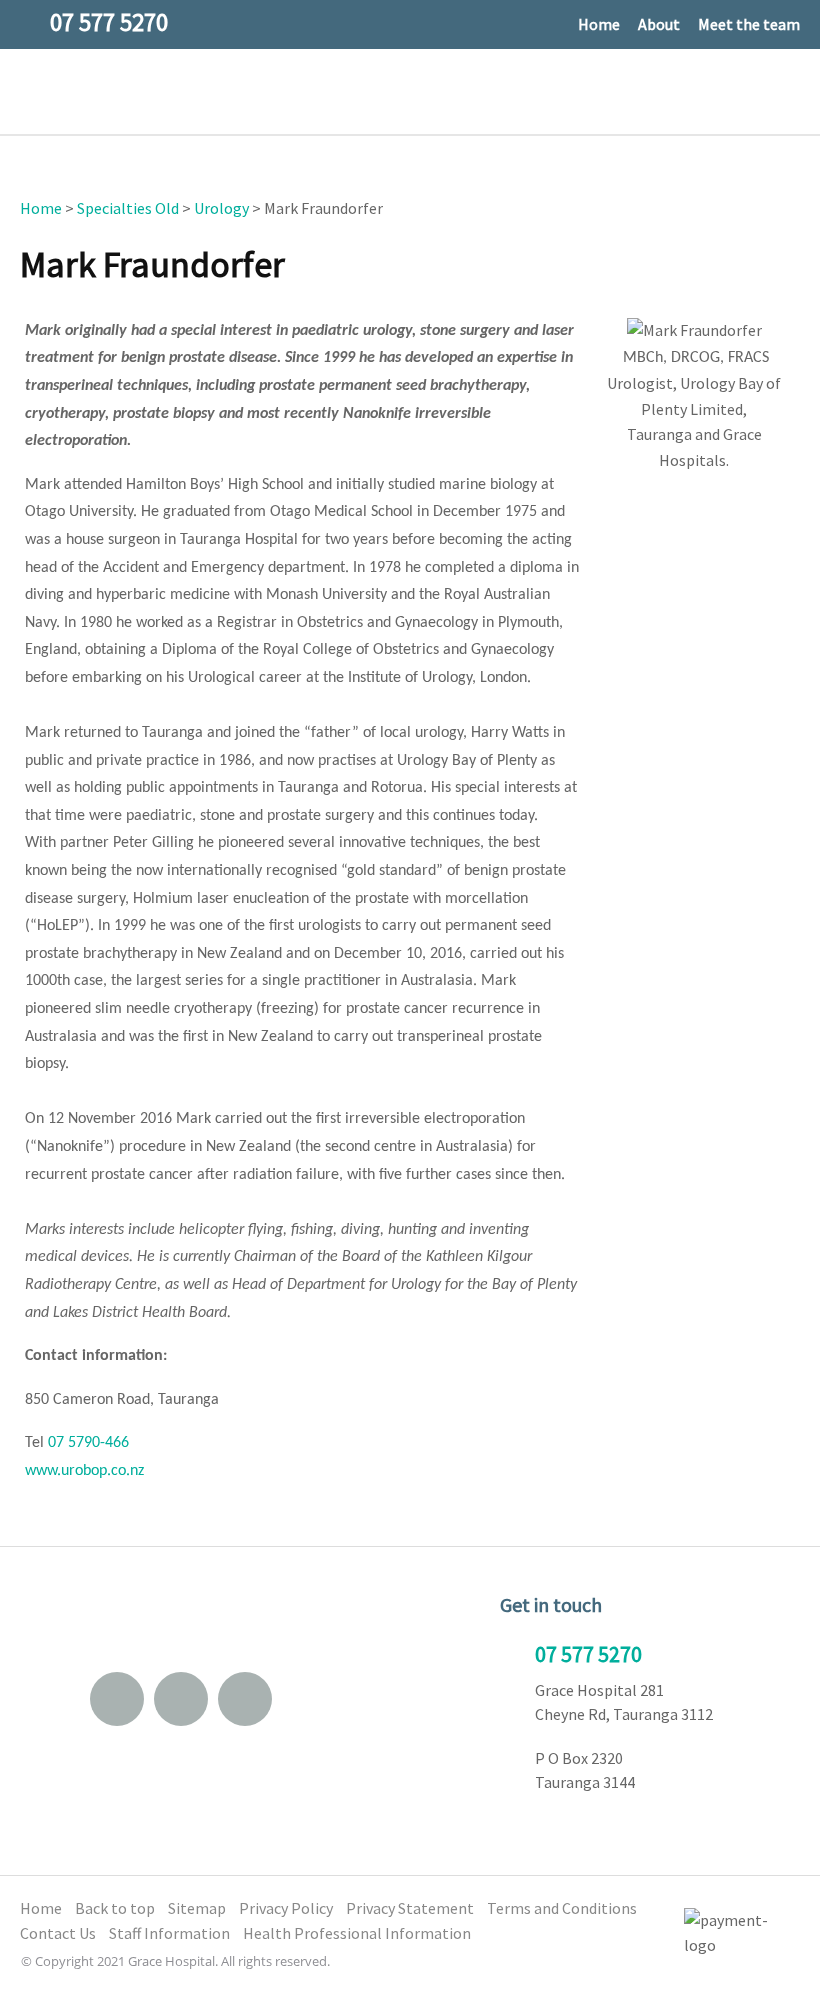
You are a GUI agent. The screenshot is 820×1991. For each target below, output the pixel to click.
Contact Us (58, 1933)
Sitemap (197, 1908)
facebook (181, 1699)
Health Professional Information (357, 1933)
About (659, 24)
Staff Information (169, 1933)
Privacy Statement (410, 1908)
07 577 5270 (588, 1654)
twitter (245, 1699)
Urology (221, 208)
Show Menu (33, 90)
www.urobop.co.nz (84, 1471)
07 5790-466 (88, 1443)
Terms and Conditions (562, 1908)
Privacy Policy (286, 1908)
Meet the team (749, 24)
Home (599, 24)
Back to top (115, 1908)
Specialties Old (128, 208)
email (117, 1699)
